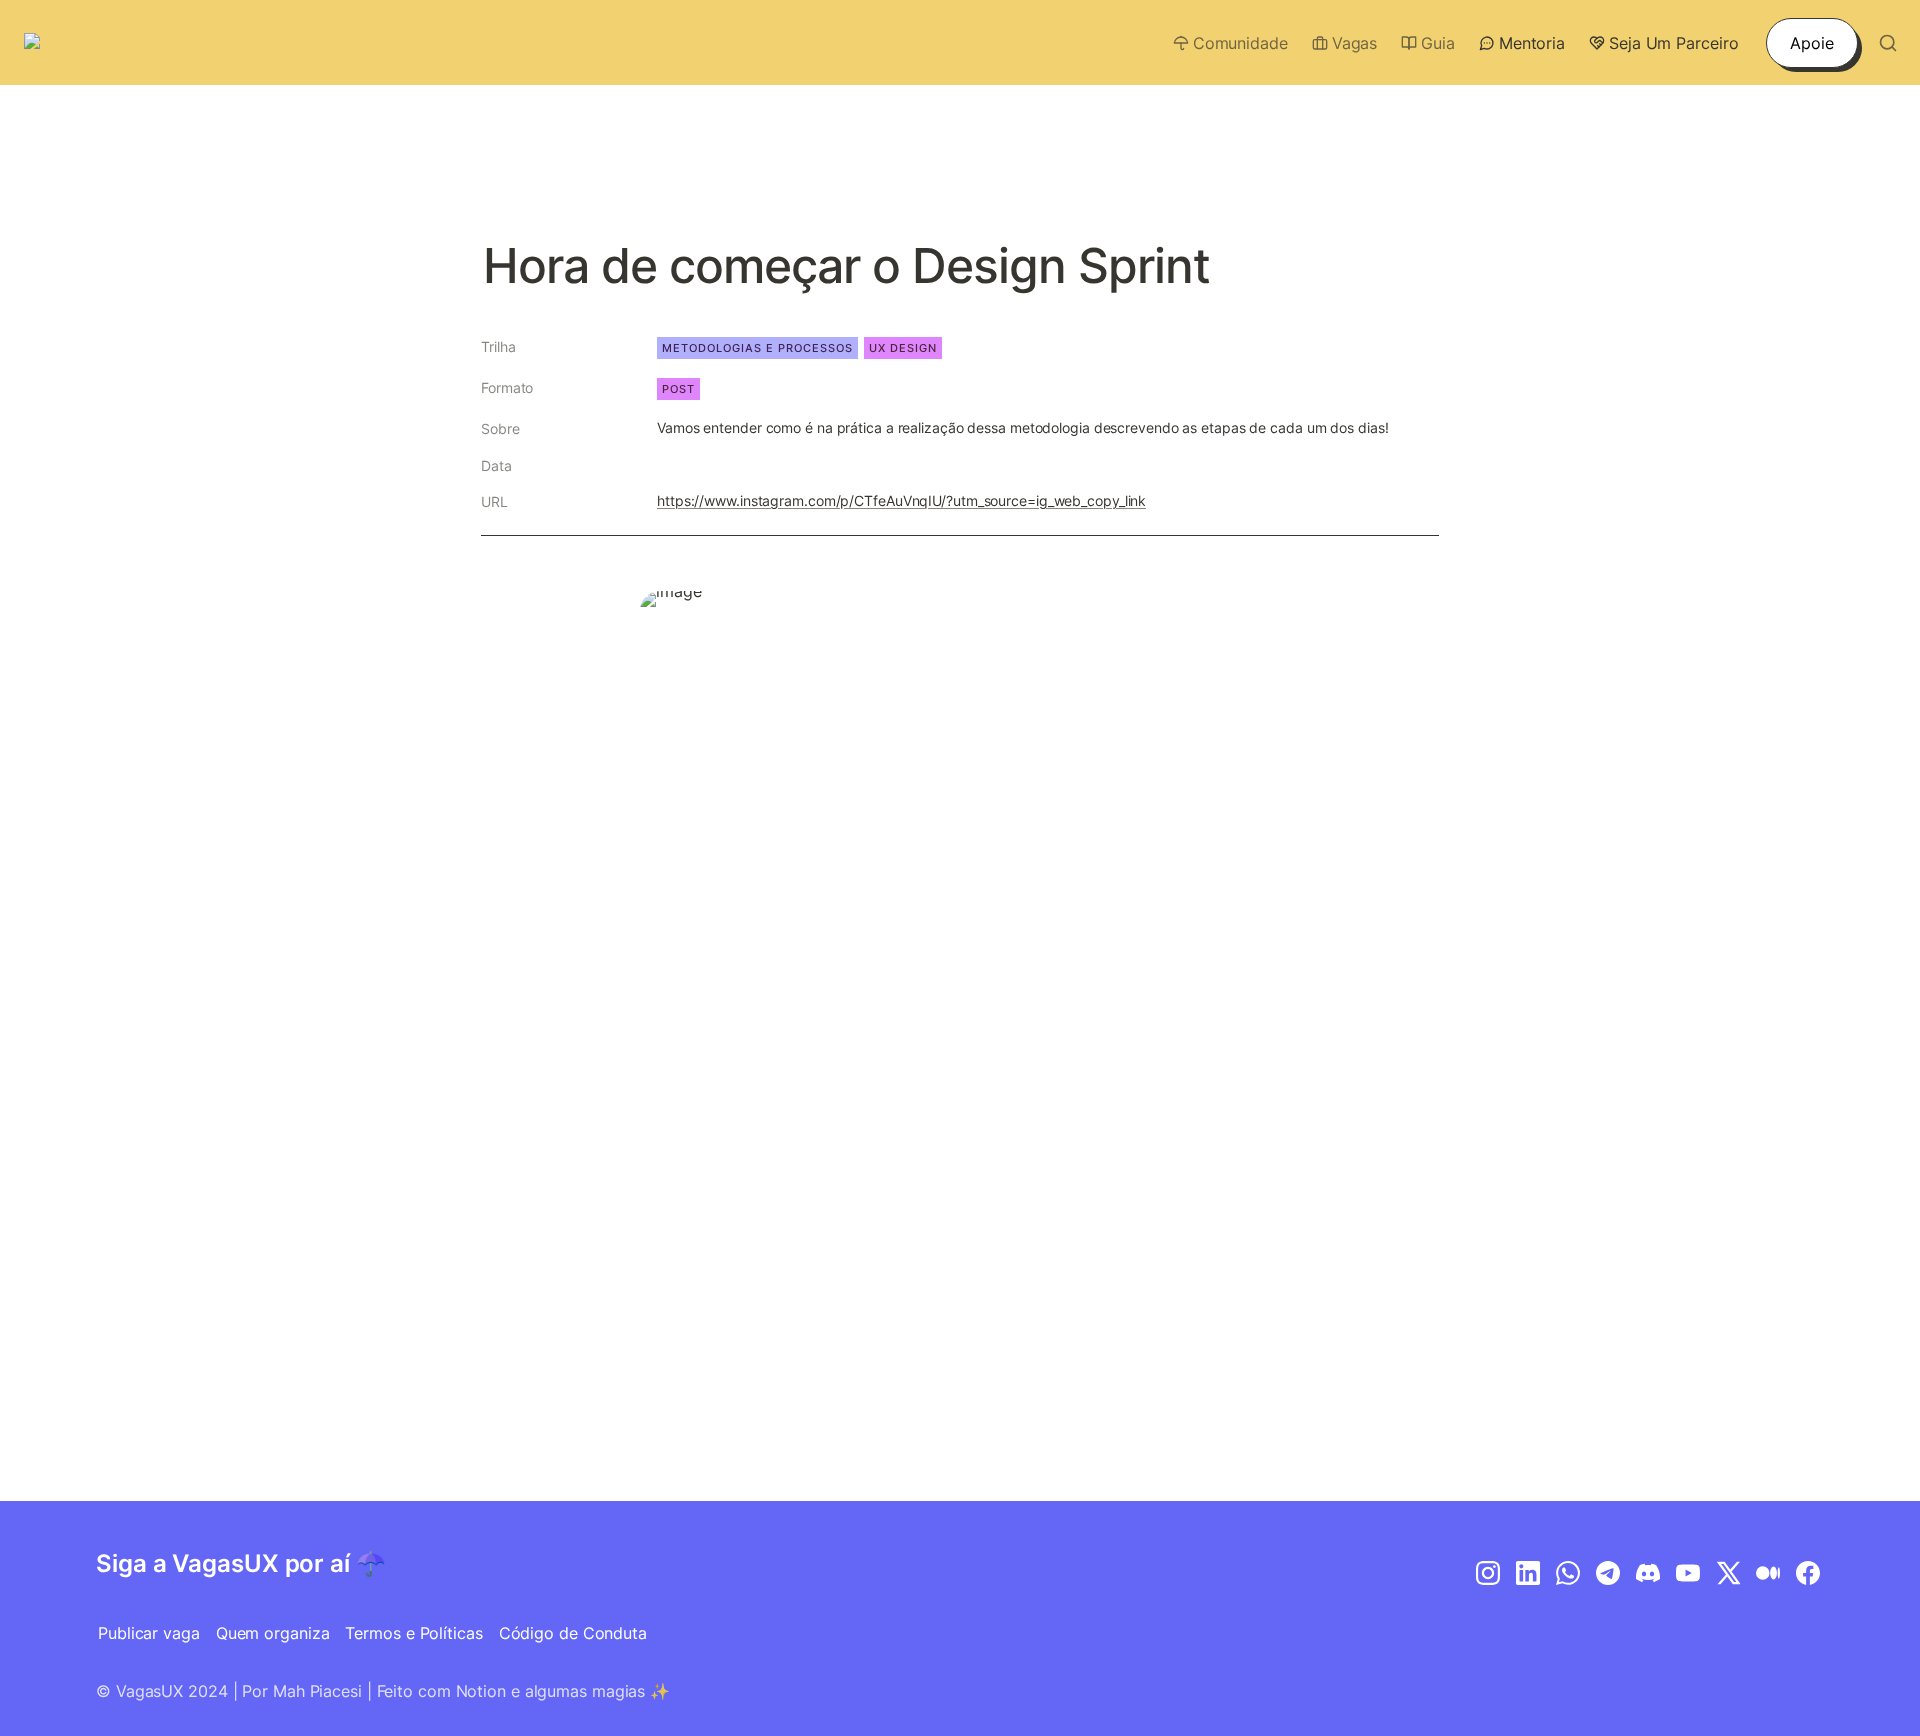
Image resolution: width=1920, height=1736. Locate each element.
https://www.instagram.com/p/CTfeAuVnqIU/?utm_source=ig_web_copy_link (901, 500)
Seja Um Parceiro (1673, 43)
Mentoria (1532, 43)
